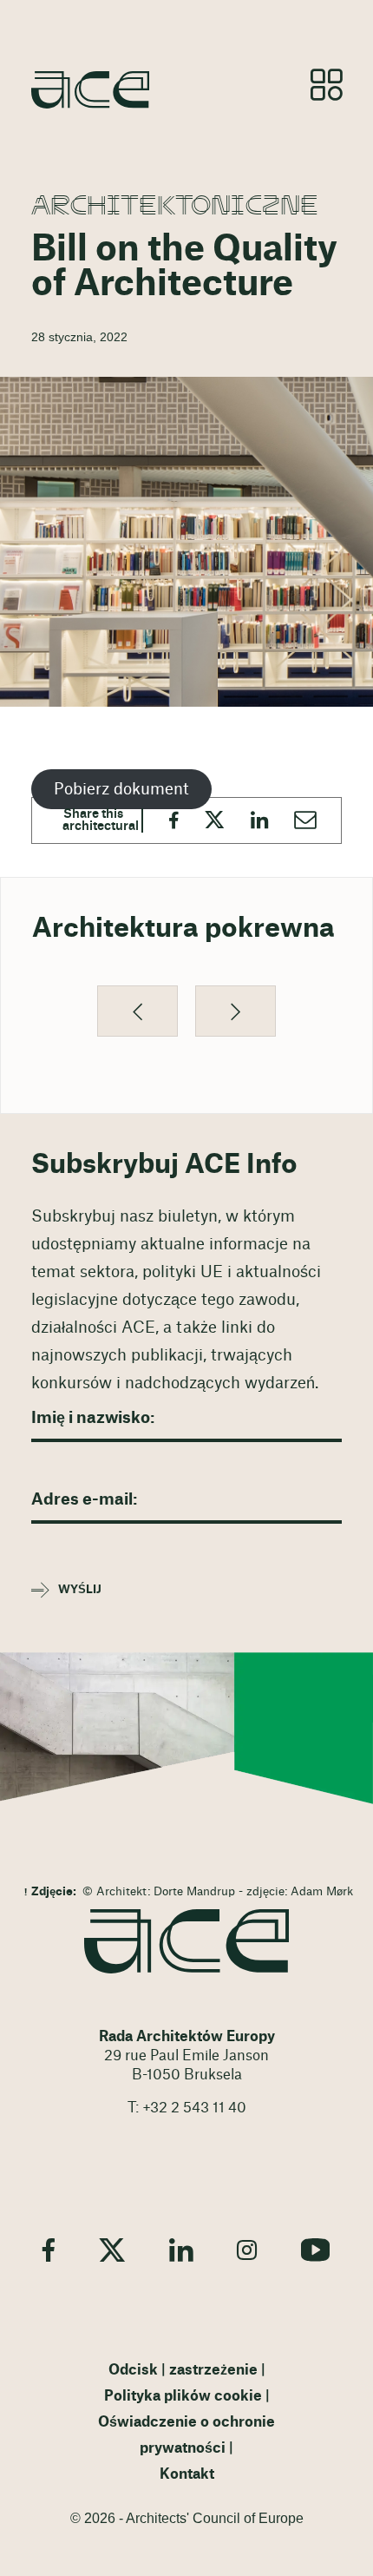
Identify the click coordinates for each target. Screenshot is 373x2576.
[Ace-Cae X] (112, 2250)
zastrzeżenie (213, 2370)
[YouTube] (316, 2250)
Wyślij (80, 1590)
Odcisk (133, 2370)
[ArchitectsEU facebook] (49, 2250)
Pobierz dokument (121, 789)
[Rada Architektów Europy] (186, 1941)
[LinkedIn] (181, 2250)
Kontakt (187, 2474)
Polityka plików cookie (183, 2396)
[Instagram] (247, 2250)
